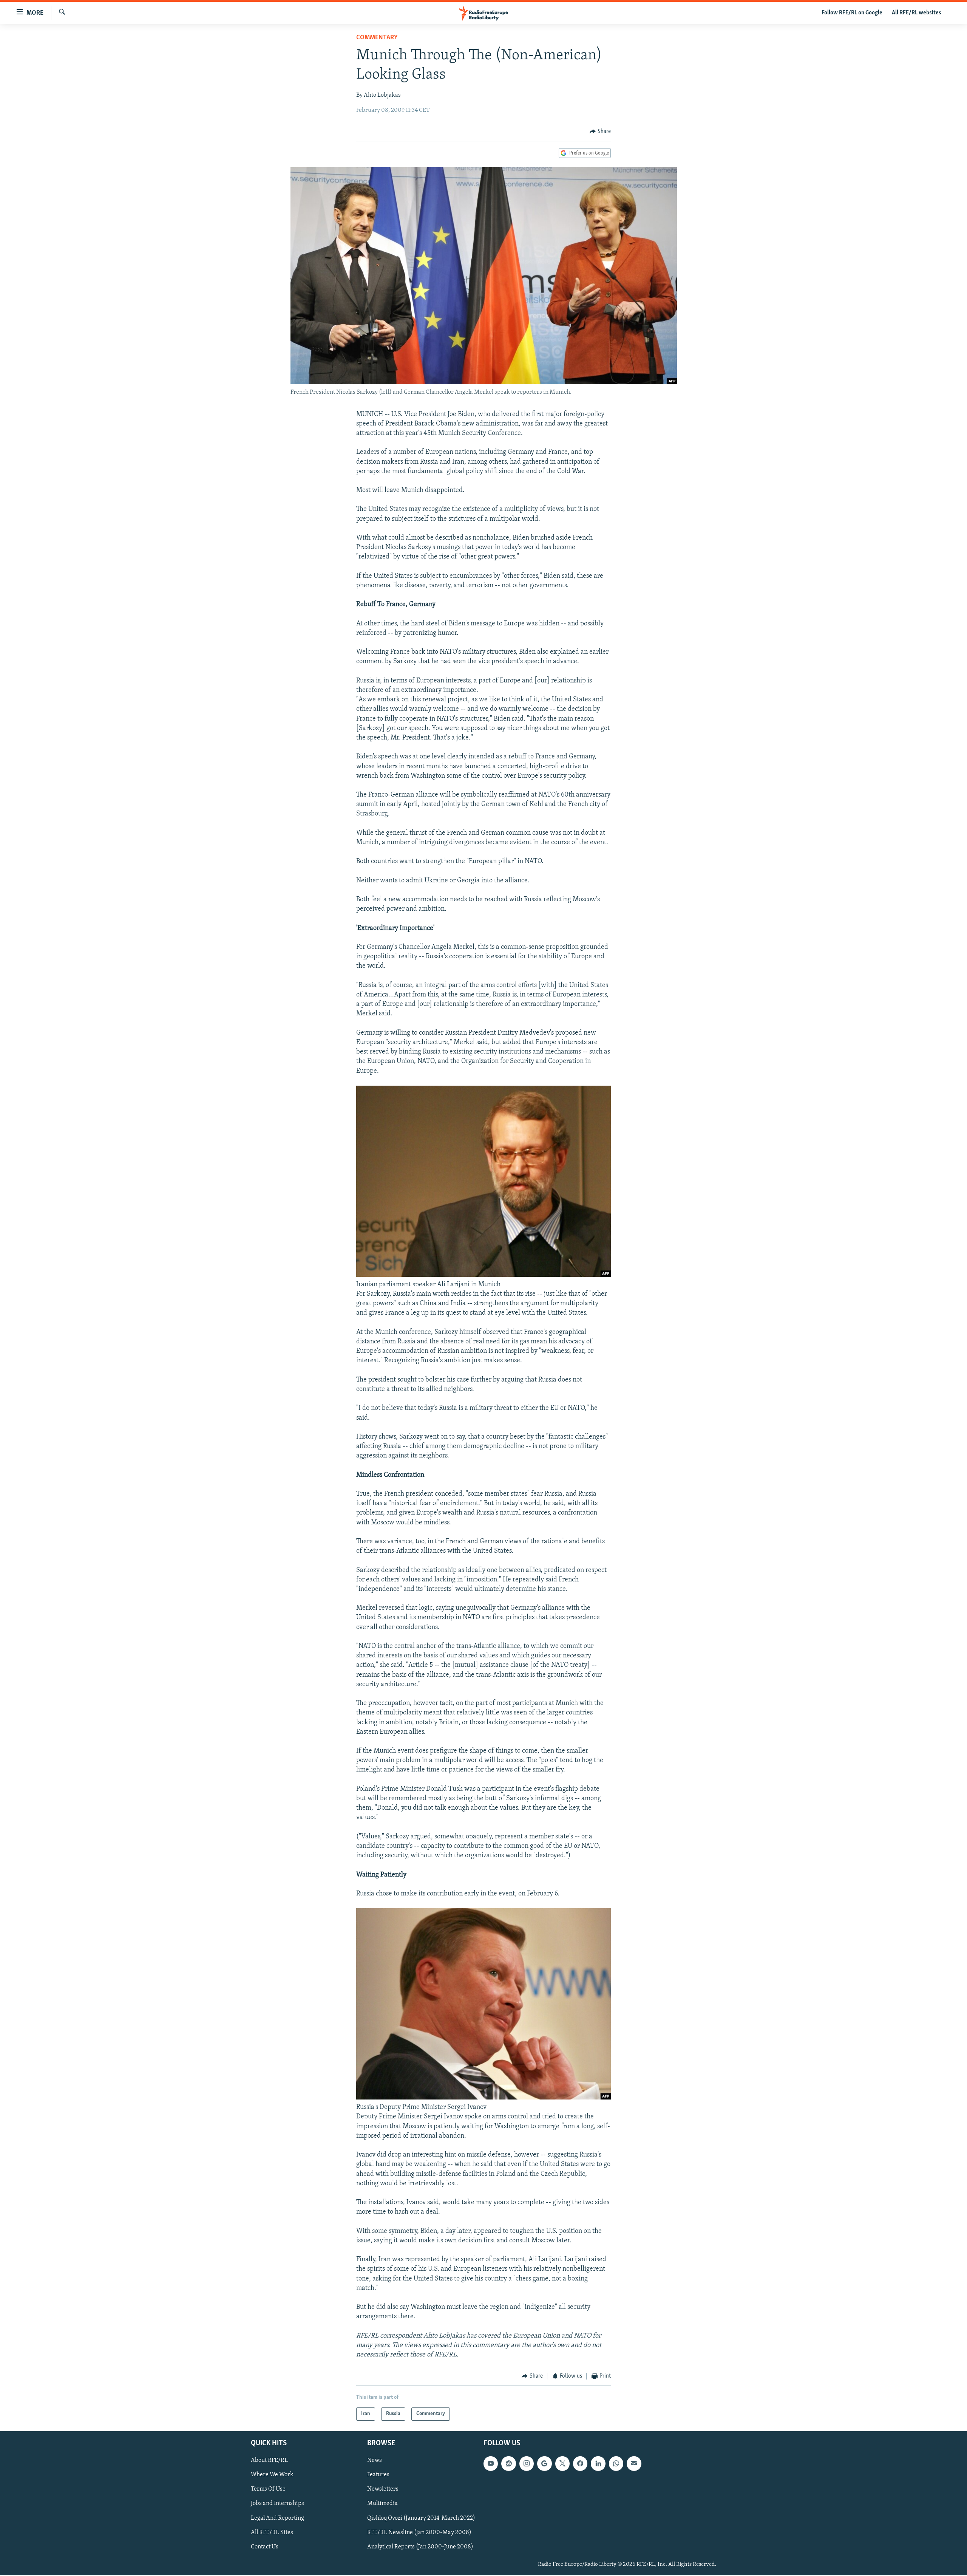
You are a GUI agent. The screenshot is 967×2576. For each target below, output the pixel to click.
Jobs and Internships (277, 2503)
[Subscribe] (634, 2463)
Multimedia (382, 2503)
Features (378, 2475)
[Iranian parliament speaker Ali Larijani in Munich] (483, 1275)
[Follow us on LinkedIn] (598, 2463)
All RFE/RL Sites (272, 2532)
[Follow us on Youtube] (491, 2463)
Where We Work (272, 2475)
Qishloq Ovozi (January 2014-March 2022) (421, 2518)
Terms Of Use (268, 2489)
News (375, 2460)
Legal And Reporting (277, 2518)
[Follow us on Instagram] (527, 2463)
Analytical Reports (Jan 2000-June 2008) (420, 2547)
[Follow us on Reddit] (508, 2463)
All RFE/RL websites (917, 13)
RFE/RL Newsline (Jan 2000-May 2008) (419, 2532)
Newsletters (383, 2489)
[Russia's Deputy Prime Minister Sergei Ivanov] (483, 2098)
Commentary (377, 38)
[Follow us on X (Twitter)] (562, 2463)
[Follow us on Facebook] (580, 2463)
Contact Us (265, 2547)
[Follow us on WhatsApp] (616, 2463)
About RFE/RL (269, 2460)
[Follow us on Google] (544, 2463)
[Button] (600, 132)
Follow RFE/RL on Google (852, 13)
